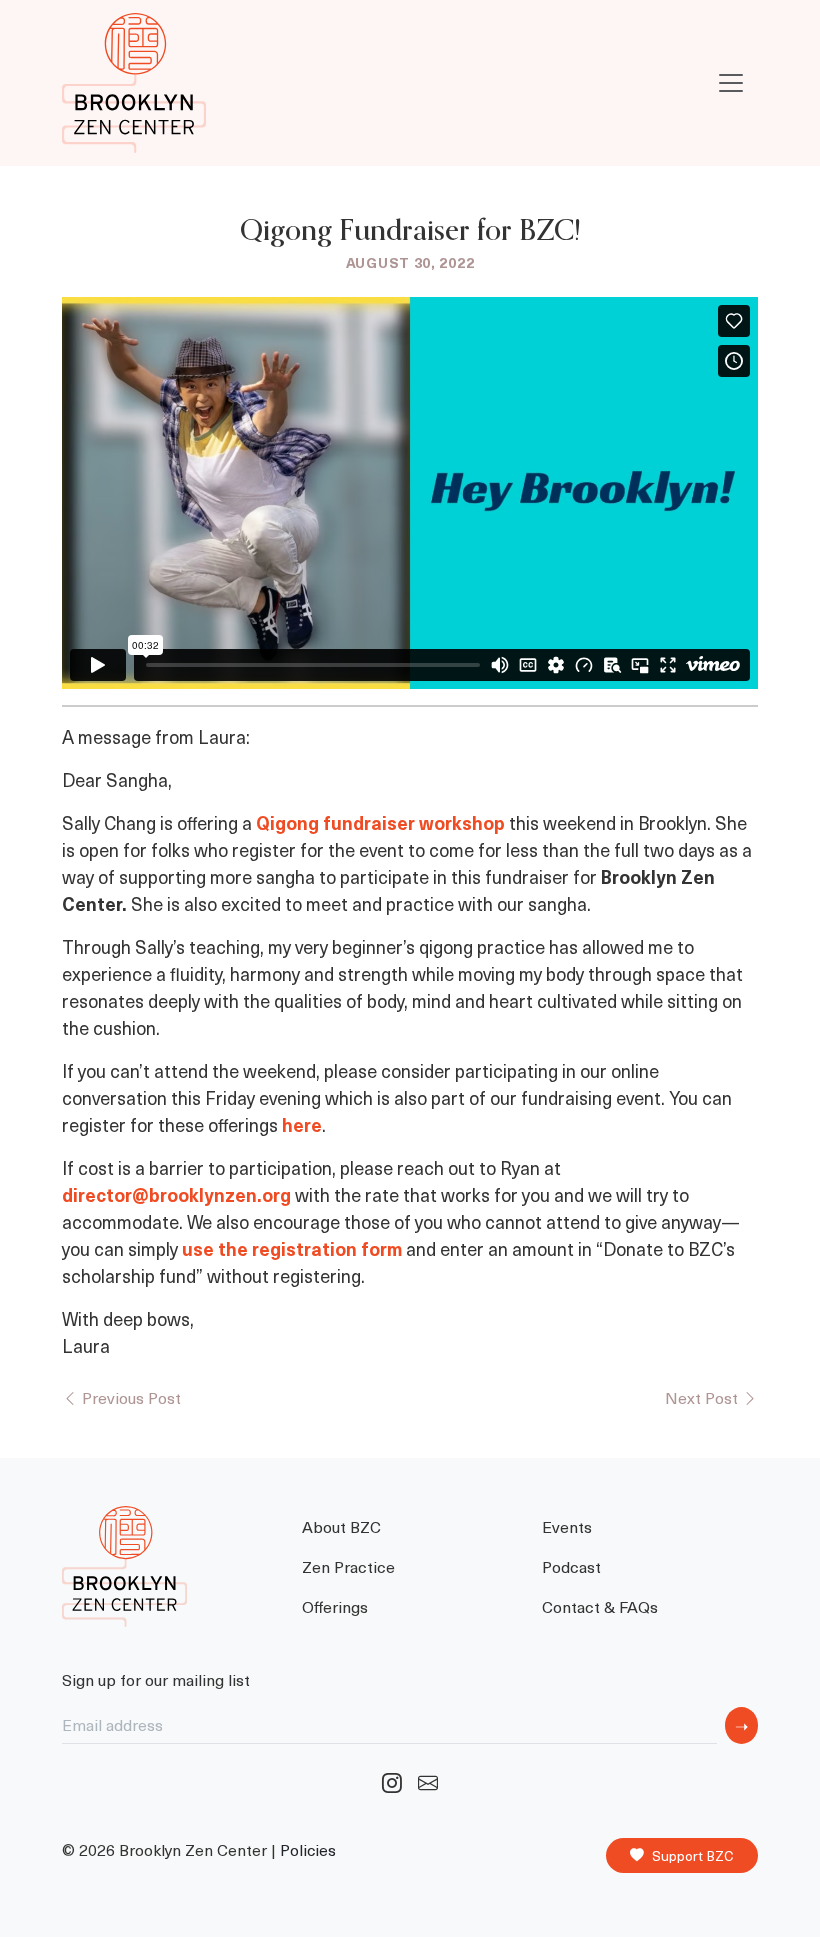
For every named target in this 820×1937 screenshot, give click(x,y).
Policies (308, 1849)
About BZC (341, 1526)
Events (567, 1526)
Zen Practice (348, 1566)
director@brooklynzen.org (176, 1194)
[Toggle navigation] (731, 83)
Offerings (335, 1606)
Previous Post (129, 1397)
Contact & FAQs (600, 1606)
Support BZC (693, 1855)
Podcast (571, 1566)
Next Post (703, 1397)
